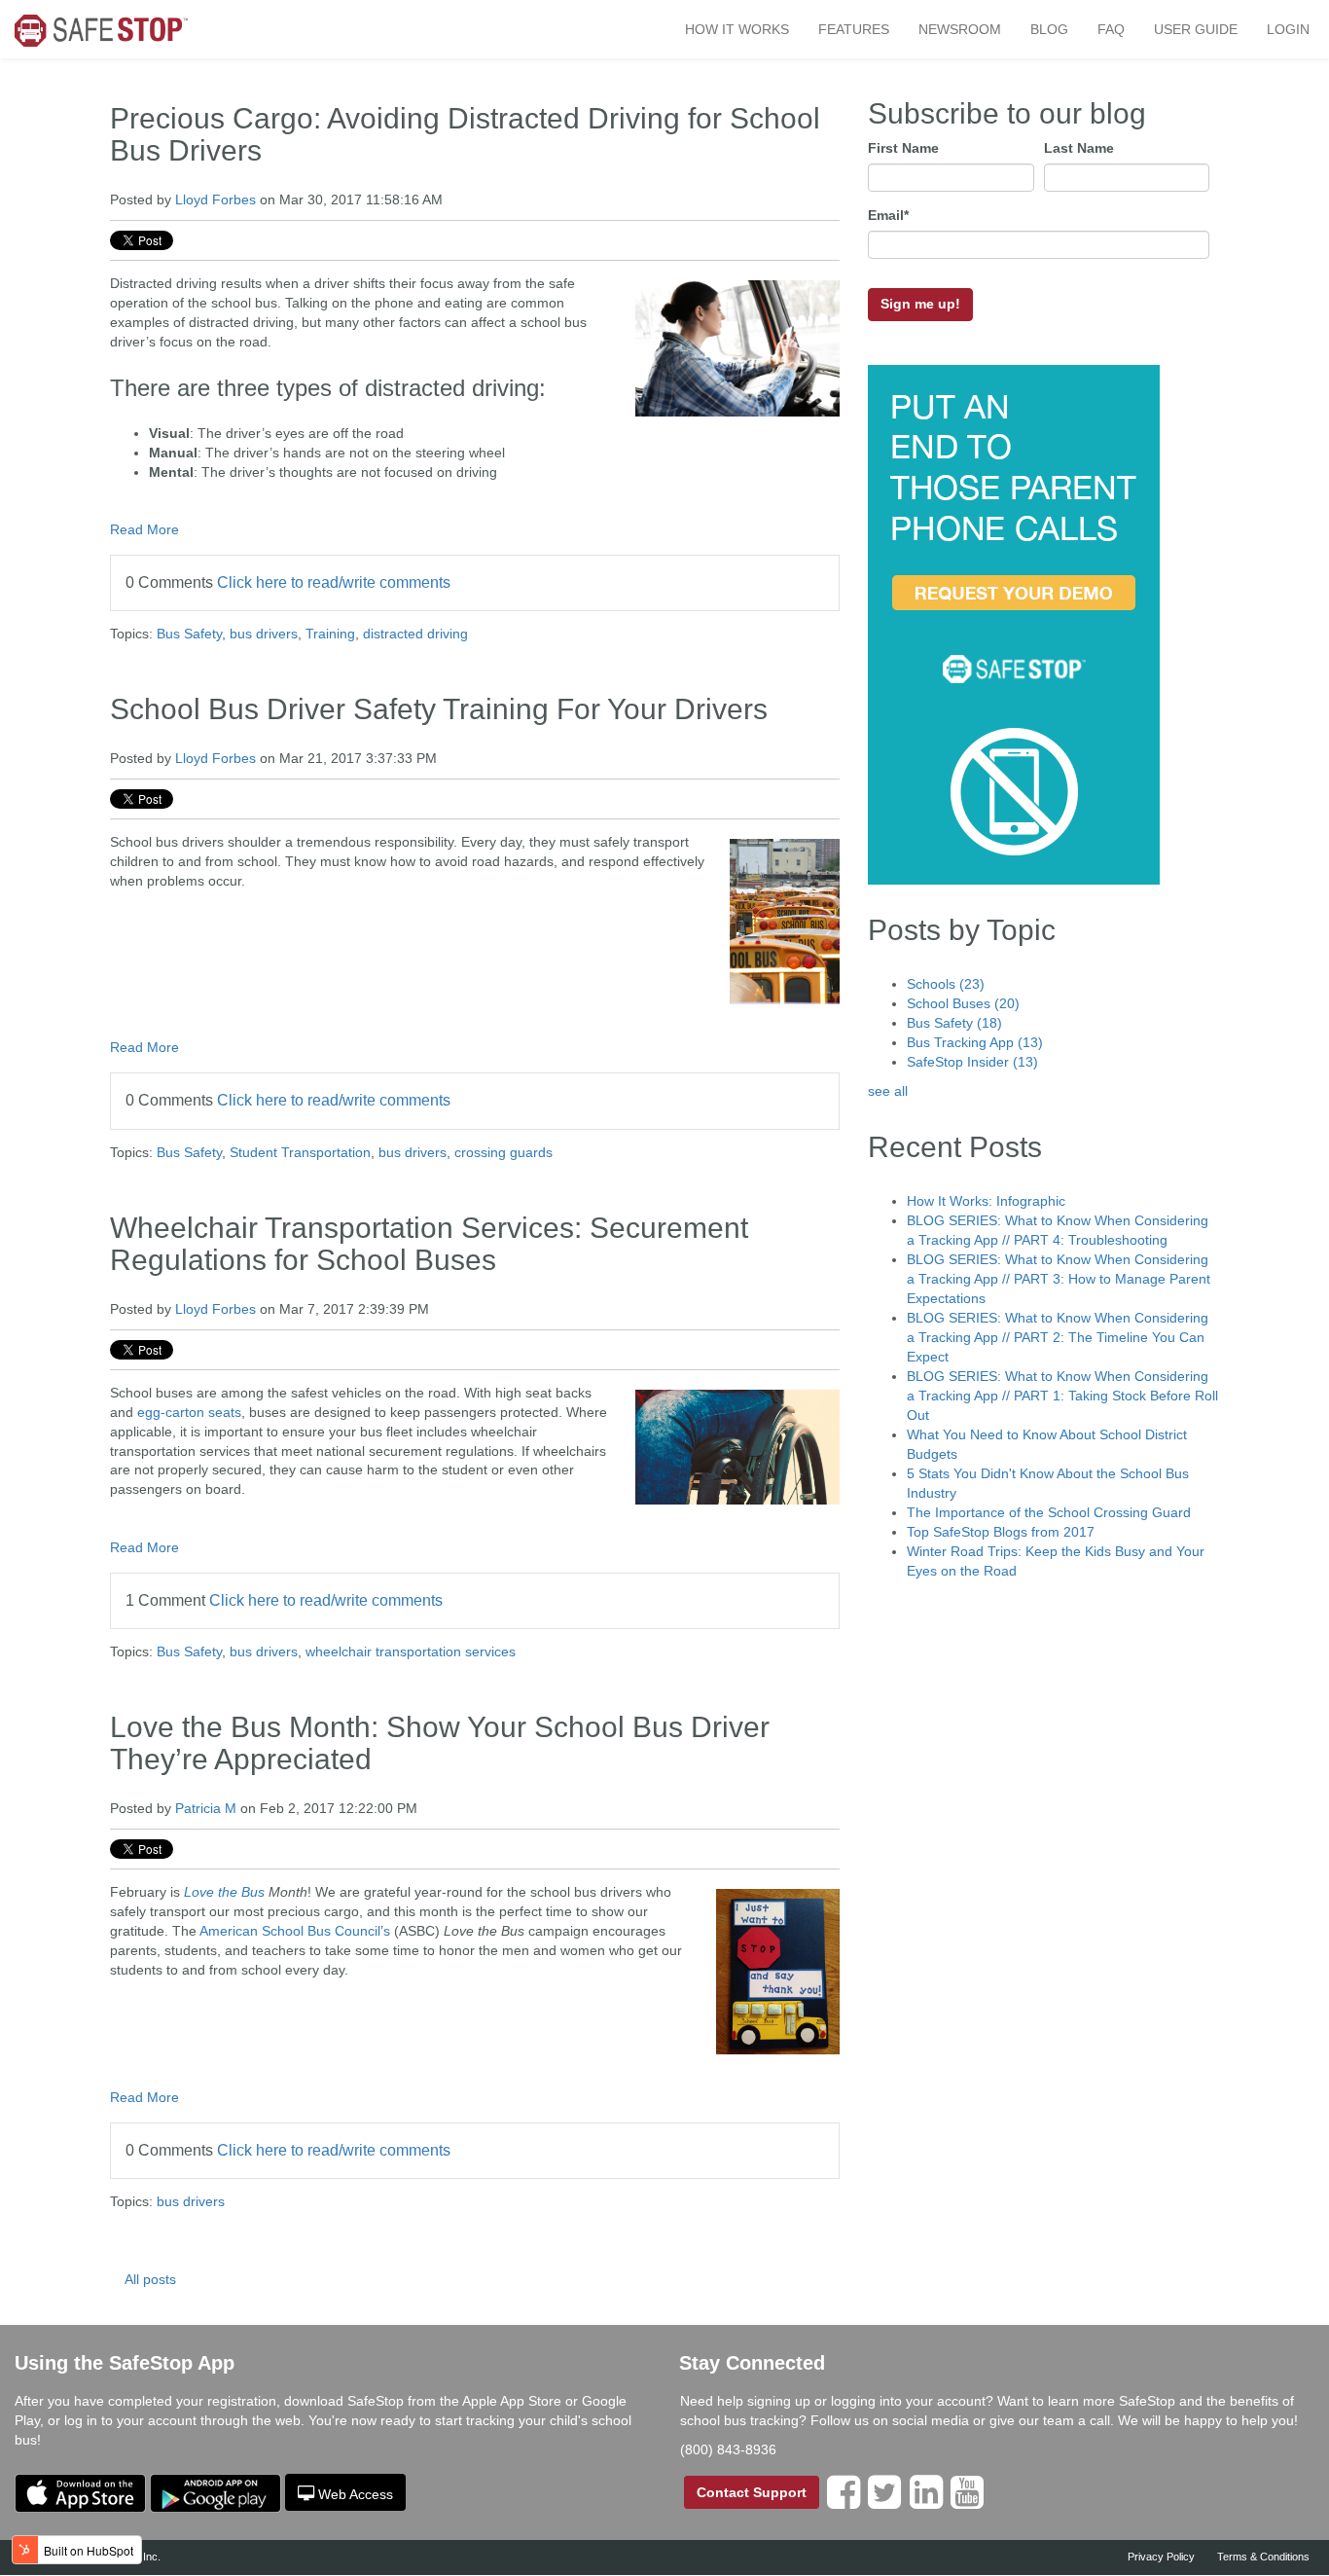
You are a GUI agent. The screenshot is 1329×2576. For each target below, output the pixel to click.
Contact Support (752, 2492)
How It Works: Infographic (986, 1201)
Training (330, 634)
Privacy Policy (1161, 2557)
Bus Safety (189, 634)
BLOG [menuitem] (1049, 29)
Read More (144, 529)
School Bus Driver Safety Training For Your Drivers (439, 709)
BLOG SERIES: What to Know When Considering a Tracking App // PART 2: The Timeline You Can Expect (1058, 1337)
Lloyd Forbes (216, 200)
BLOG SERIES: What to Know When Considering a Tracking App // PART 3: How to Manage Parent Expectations (1059, 1279)
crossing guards (503, 1152)
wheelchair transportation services (411, 1651)
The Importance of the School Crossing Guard (1049, 1512)
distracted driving (415, 634)
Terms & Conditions (1263, 2557)
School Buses (963, 1003)
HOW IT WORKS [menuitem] (737, 29)
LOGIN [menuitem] (1288, 29)
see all (888, 1091)
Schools (946, 984)
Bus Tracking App (975, 1042)
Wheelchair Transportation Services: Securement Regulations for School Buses (429, 1244)
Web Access (356, 2494)
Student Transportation (300, 1152)
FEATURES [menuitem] (854, 29)
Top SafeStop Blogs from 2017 (1001, 1532)
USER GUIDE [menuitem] (1196, 29)
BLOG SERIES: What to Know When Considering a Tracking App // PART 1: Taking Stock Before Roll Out (1062, 1396)
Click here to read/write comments (334, 582)
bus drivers (264, 634)
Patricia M (206, 1808)
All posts (150, 2279)
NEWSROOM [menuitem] (960, 29)
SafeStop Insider (972, 1062)
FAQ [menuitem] (1111, 29)
